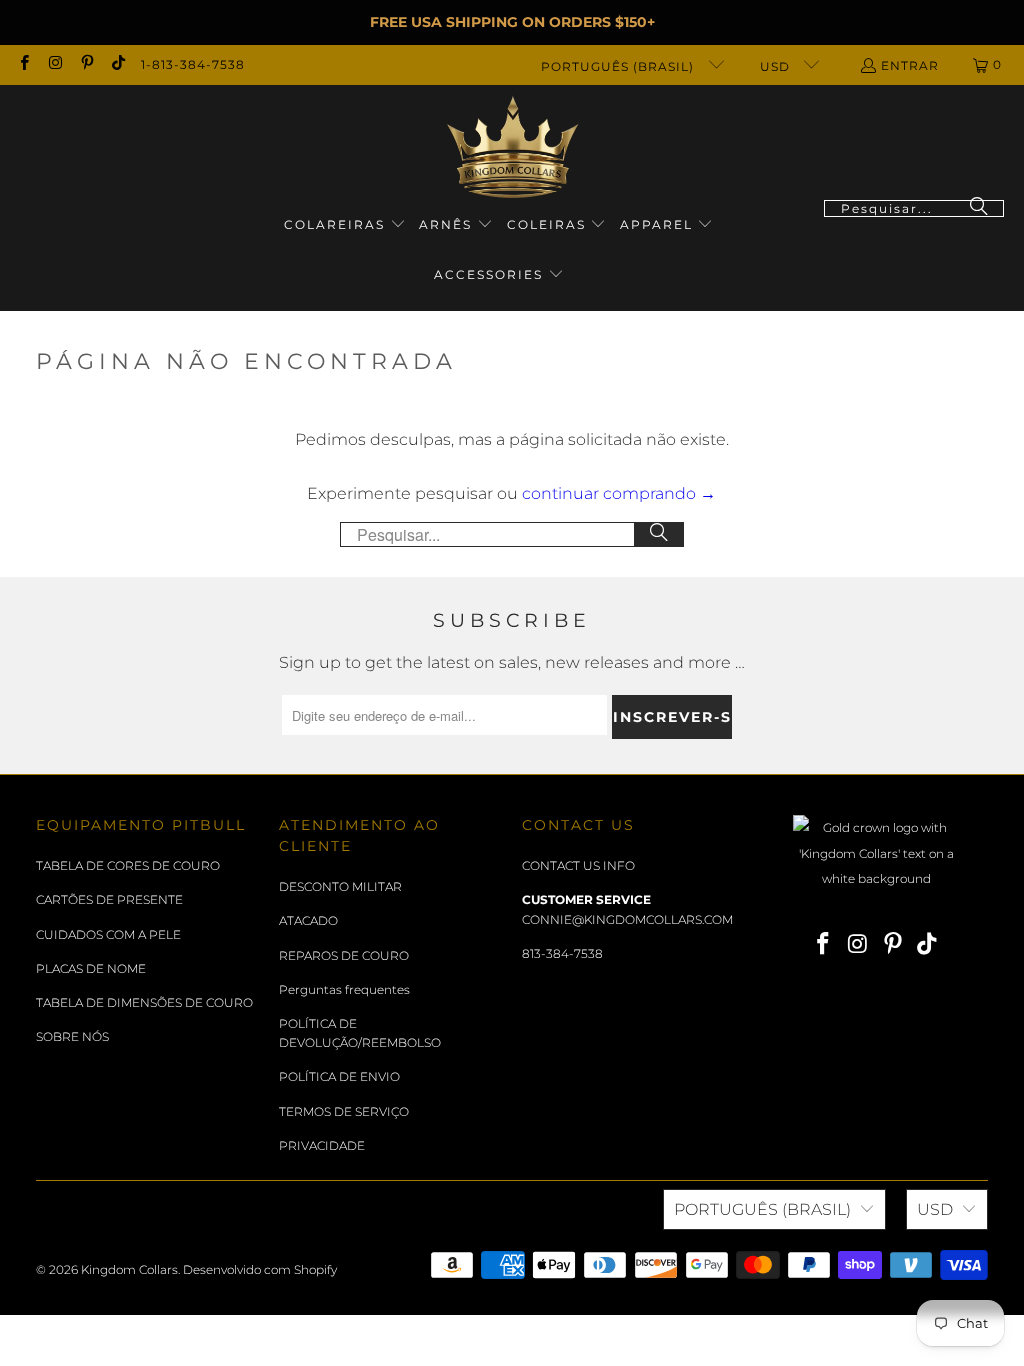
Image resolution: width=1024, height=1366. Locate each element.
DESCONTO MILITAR (340, 886)
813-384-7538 (562, 953)
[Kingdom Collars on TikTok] (117, 64)
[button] (345, 225)
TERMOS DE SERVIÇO (344, 1111)
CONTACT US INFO (578, 865)
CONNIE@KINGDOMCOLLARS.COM (627, 919)
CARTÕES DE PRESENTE (109, 899)
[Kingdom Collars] (512, 147)
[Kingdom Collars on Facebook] (23, 64)
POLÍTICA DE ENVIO (339, 1076)
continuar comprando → (619, 493)
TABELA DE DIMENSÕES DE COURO (144, 1002)
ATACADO (308, 920)
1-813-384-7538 (193, 64)
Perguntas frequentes (344, 989)
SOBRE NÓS (72, 1036)
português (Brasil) (619, 66)
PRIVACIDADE (322, 1145)
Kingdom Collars (129, 1269)
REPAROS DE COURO (344, 955)
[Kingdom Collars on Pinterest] (86, 64)
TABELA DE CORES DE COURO (128, 865)
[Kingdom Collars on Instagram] (54, 64)
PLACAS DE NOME (91, 968)
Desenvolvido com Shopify (260, 1269)
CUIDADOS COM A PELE (108, 934)
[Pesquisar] (979, 208)
